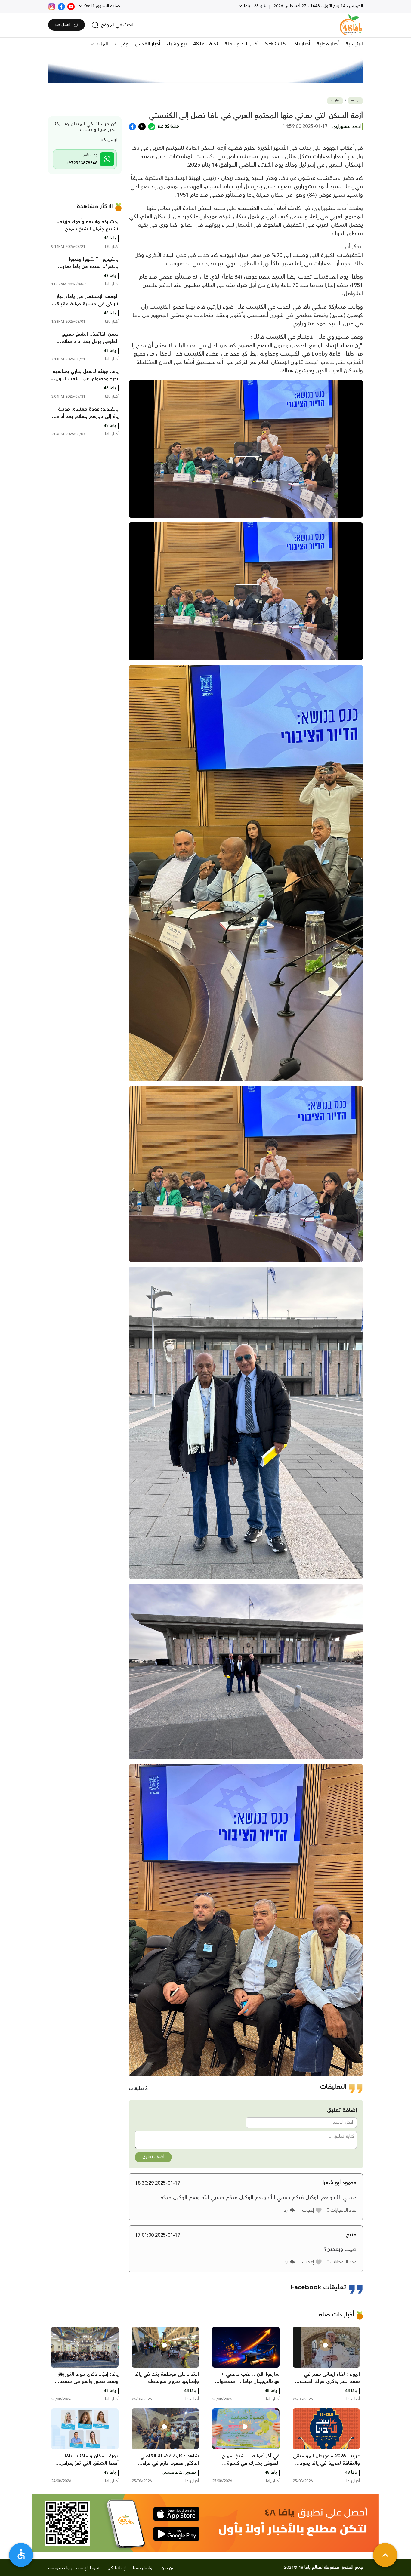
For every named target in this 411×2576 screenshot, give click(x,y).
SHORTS (275, 44)
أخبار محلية (328, 44)
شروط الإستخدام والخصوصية (74, 2568)
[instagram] (52, 6)
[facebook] (61, 6)
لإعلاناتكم (117, 2568)
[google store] (176, 2534)
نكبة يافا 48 (205, 44)
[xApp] (142, 126)
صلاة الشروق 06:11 (102, 6)
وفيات (122, 44)
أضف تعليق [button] (153, 2157)
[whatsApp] (152, 126)
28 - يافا (251, 6)
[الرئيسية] (351, 25)
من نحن (168, 2568)
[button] (312, 2210)
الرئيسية (354, 44)
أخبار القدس (148, 44)
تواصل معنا (144, 2568)
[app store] (176, 2514)
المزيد (101, 44)
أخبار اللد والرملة (241, 44)
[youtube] (71, 6)
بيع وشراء (177, 44)
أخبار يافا (301, 44)
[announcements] (205, 69)
